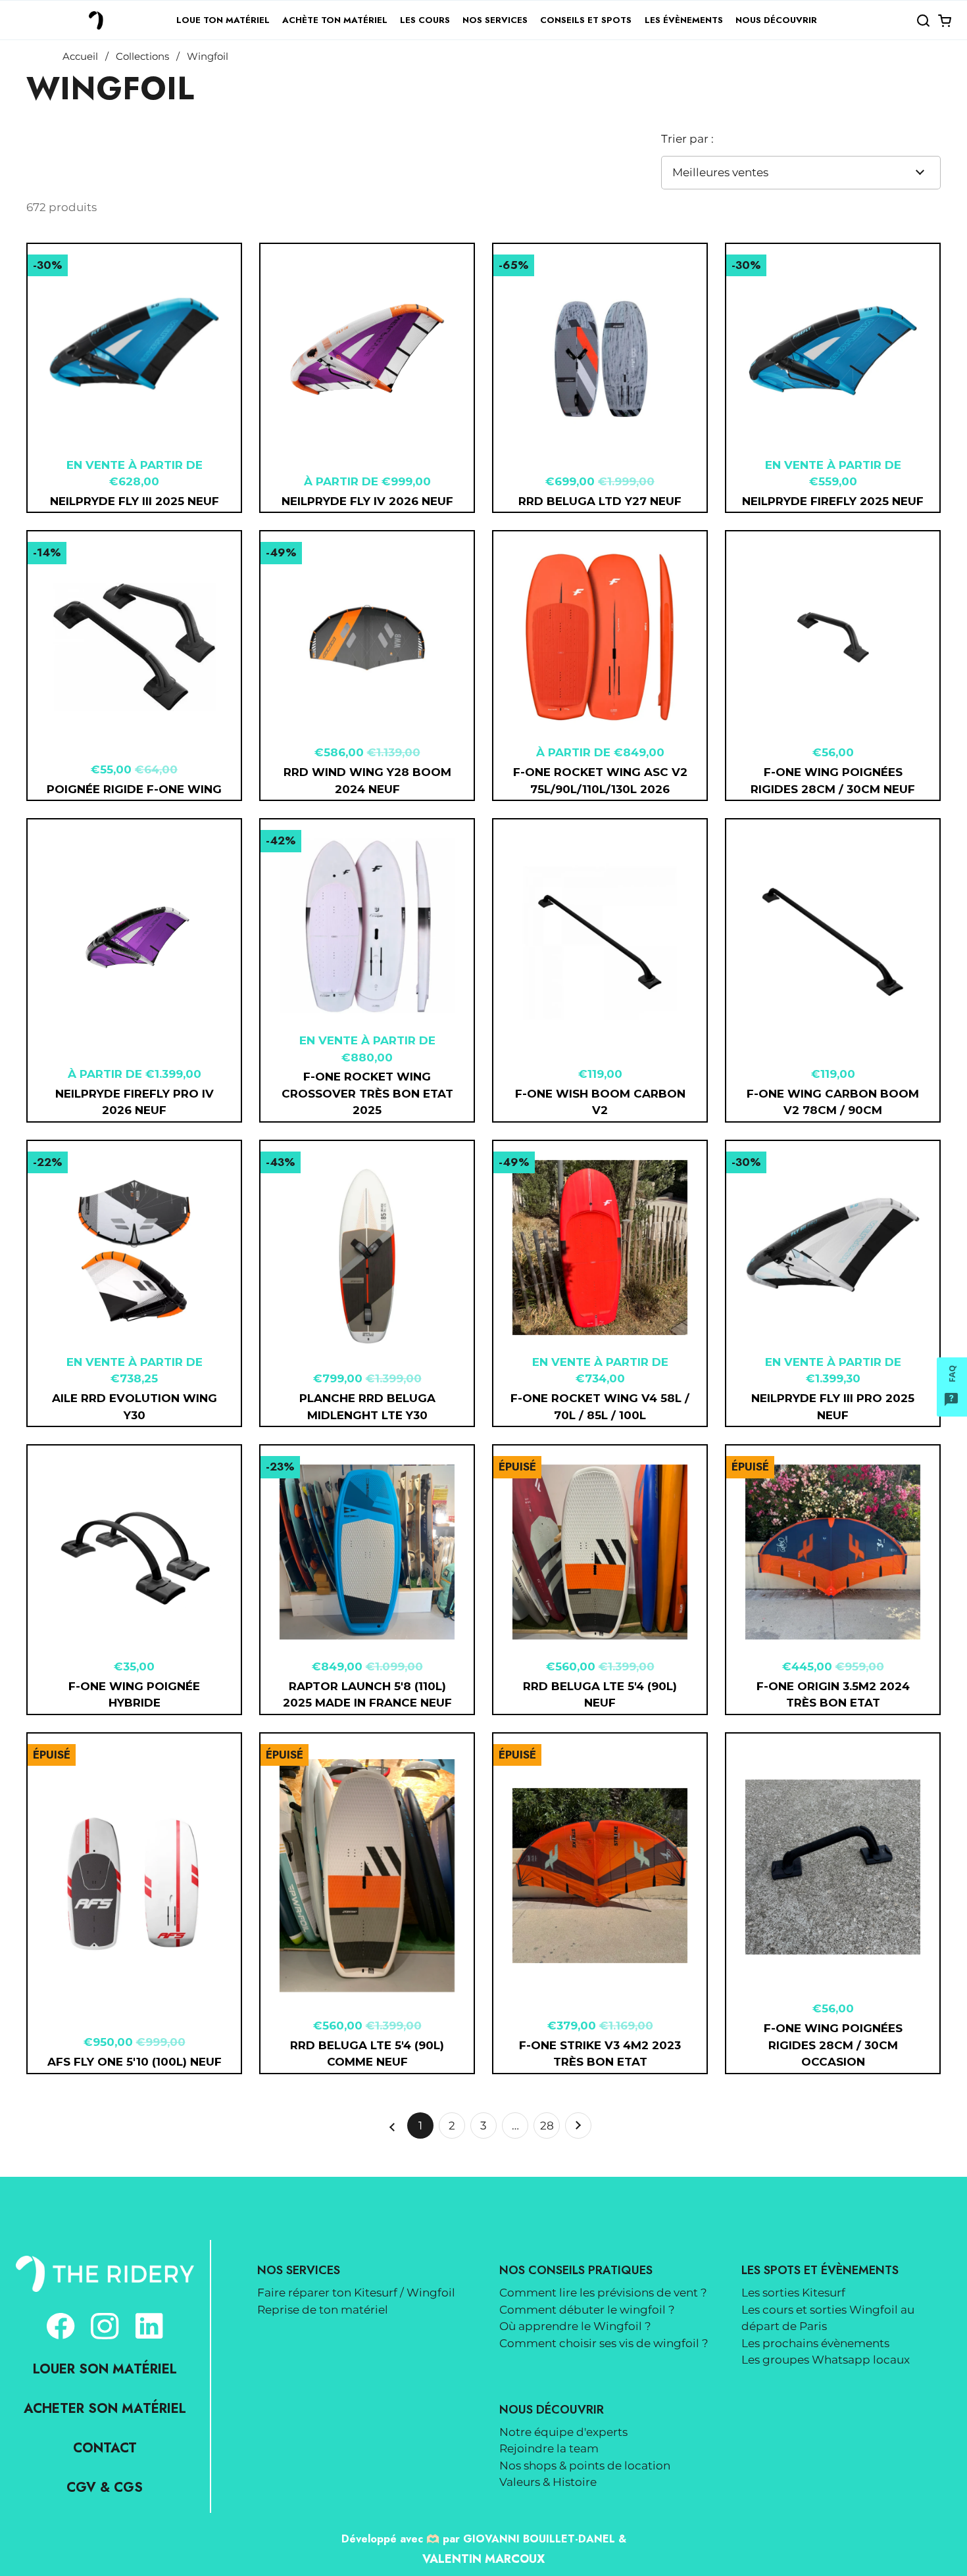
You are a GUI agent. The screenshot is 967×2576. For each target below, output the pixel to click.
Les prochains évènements (815, 2343)
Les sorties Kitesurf (793, 2293)
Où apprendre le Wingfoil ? (575, 2326)
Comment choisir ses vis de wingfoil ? (604, 2343)
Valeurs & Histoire (548, 2482)
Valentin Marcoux (484, 2559)
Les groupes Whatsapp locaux (826, 2360)
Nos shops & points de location (585, 2466)
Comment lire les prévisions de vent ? (603, 2293)
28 (550, 2129)
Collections (142, 57)
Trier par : (687, 139)
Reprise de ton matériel (323, 2310)
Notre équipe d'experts (563, 2432)
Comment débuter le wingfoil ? (587, 2310)
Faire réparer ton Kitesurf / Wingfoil (356, 2293)
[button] (923, 20)
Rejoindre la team (549, 2448)
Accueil (80, 57)
